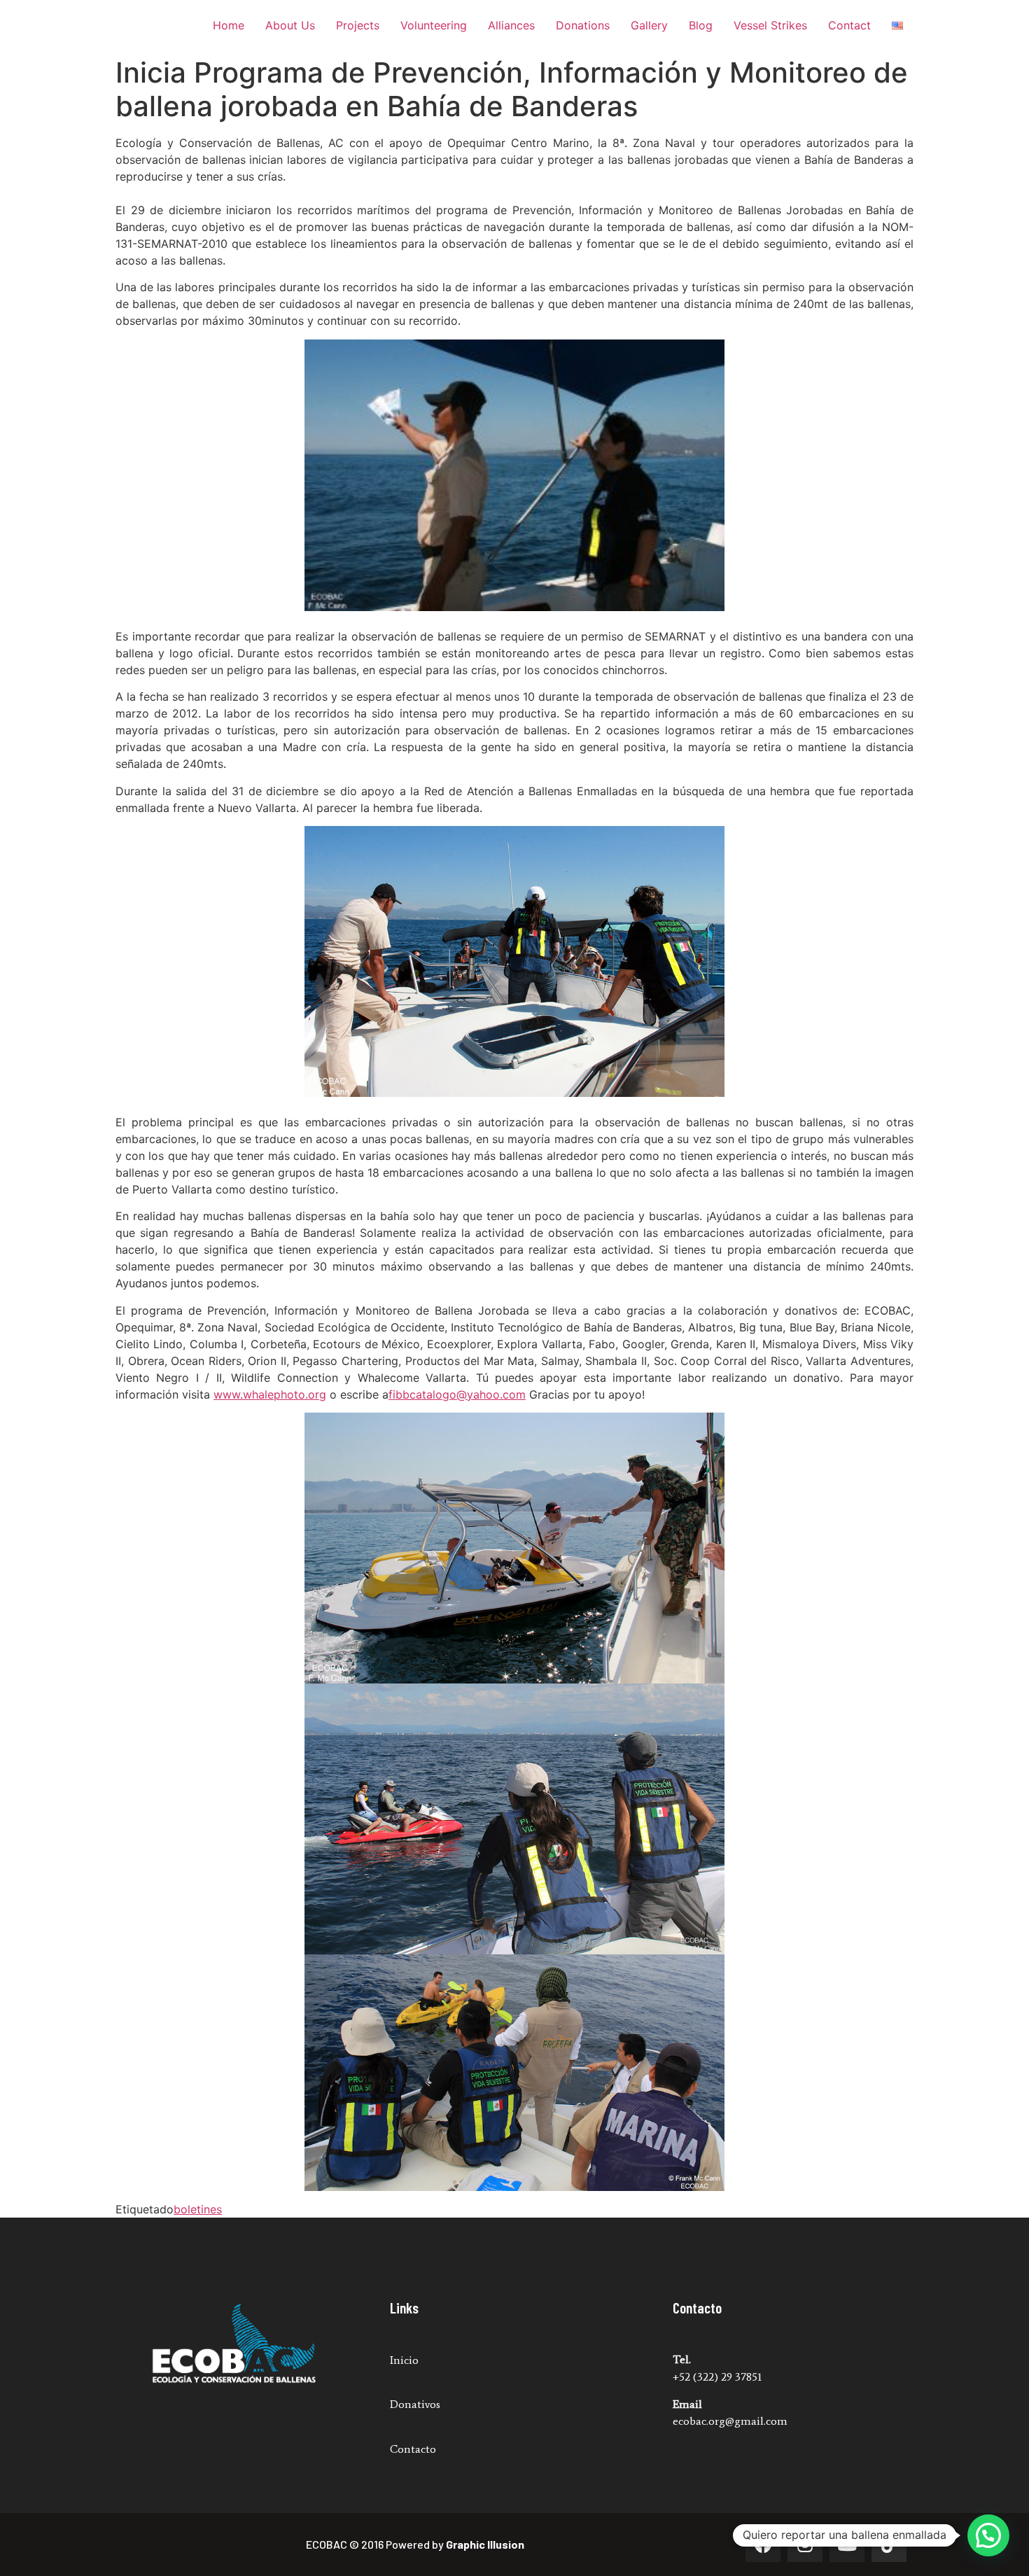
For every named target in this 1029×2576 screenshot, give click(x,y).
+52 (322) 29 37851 (717, 2377)
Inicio (404, 2360)
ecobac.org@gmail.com (730, 2421)
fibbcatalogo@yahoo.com (457, 1394)
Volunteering (434, 25)
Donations (583, 25)
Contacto (413, 2449)
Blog (701, 25)
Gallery (649, 25)
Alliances (511, 25)
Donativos (415, 2404)
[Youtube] (847, 2544)
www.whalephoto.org (270, 1394)
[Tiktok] (889, 2544)
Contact (849, 25)
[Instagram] (805, 2544)
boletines (198, 2209)
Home (229, 25)
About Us (290, 25)
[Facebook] (763, 2544)
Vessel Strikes (770, 25)
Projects (358, 25)
